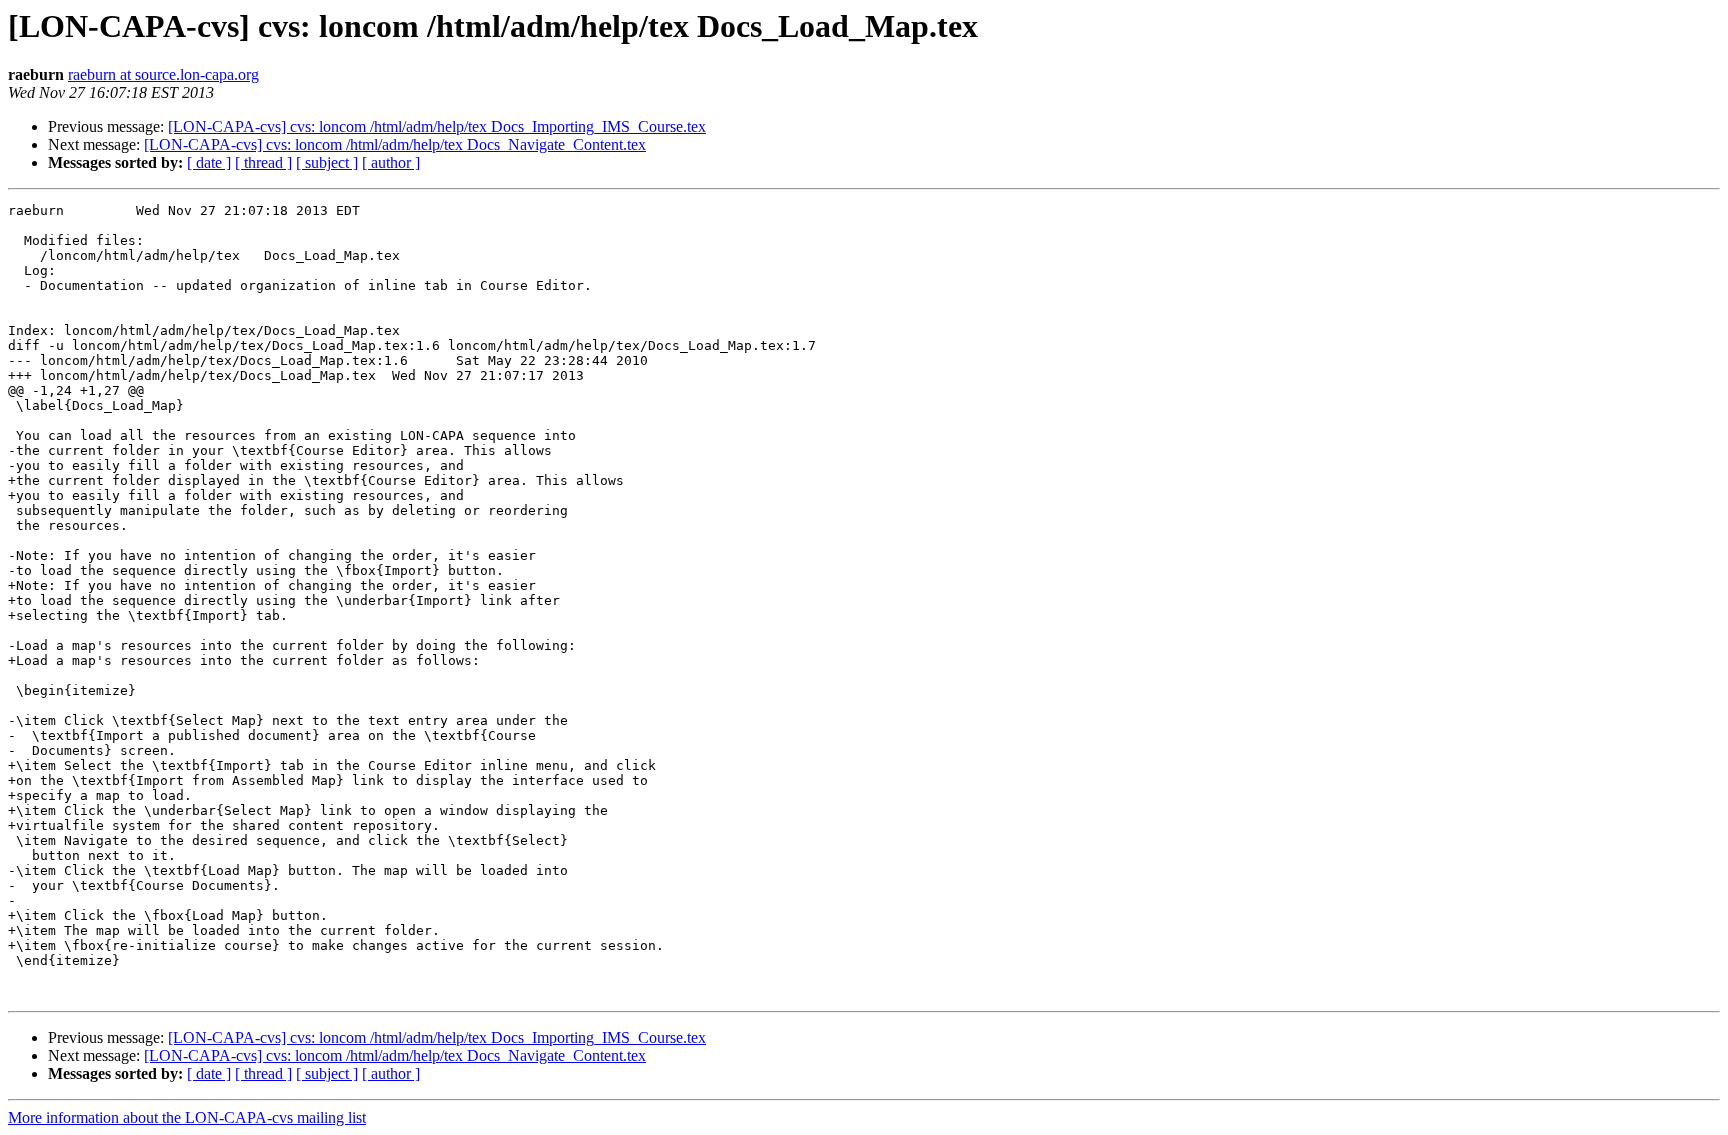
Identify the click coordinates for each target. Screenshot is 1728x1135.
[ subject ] (327, 162)
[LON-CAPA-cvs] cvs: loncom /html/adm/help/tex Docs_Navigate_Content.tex (395, 144)
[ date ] (209, 162)
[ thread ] (263, 162)
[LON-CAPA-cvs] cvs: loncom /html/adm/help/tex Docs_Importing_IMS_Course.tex (437, 126)
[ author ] (391, 162)
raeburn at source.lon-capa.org (163, 74)
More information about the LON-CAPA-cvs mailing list (187, 1117)
